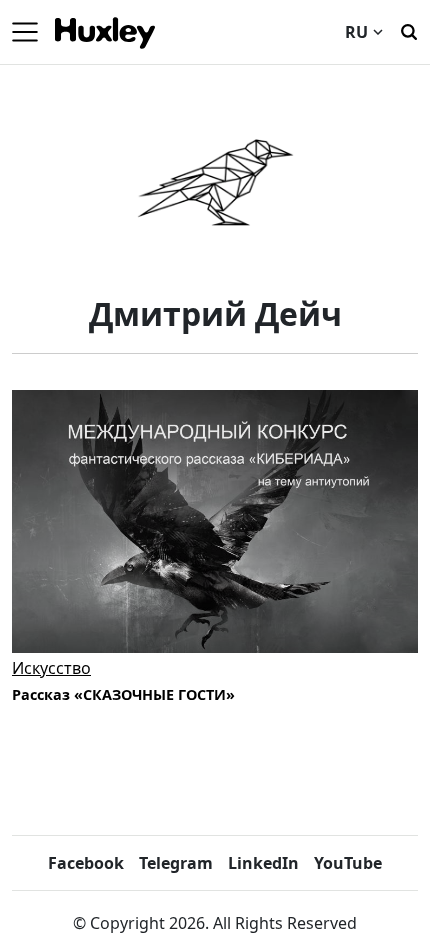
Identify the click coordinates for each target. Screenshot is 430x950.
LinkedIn (263, 863)
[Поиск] (409, 30)
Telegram (176, 863)
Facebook (86, 863)
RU (356, 32)
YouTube (348, 863)
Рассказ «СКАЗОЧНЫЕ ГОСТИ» (123, 694)
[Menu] (25, 32)
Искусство (51, 668)
